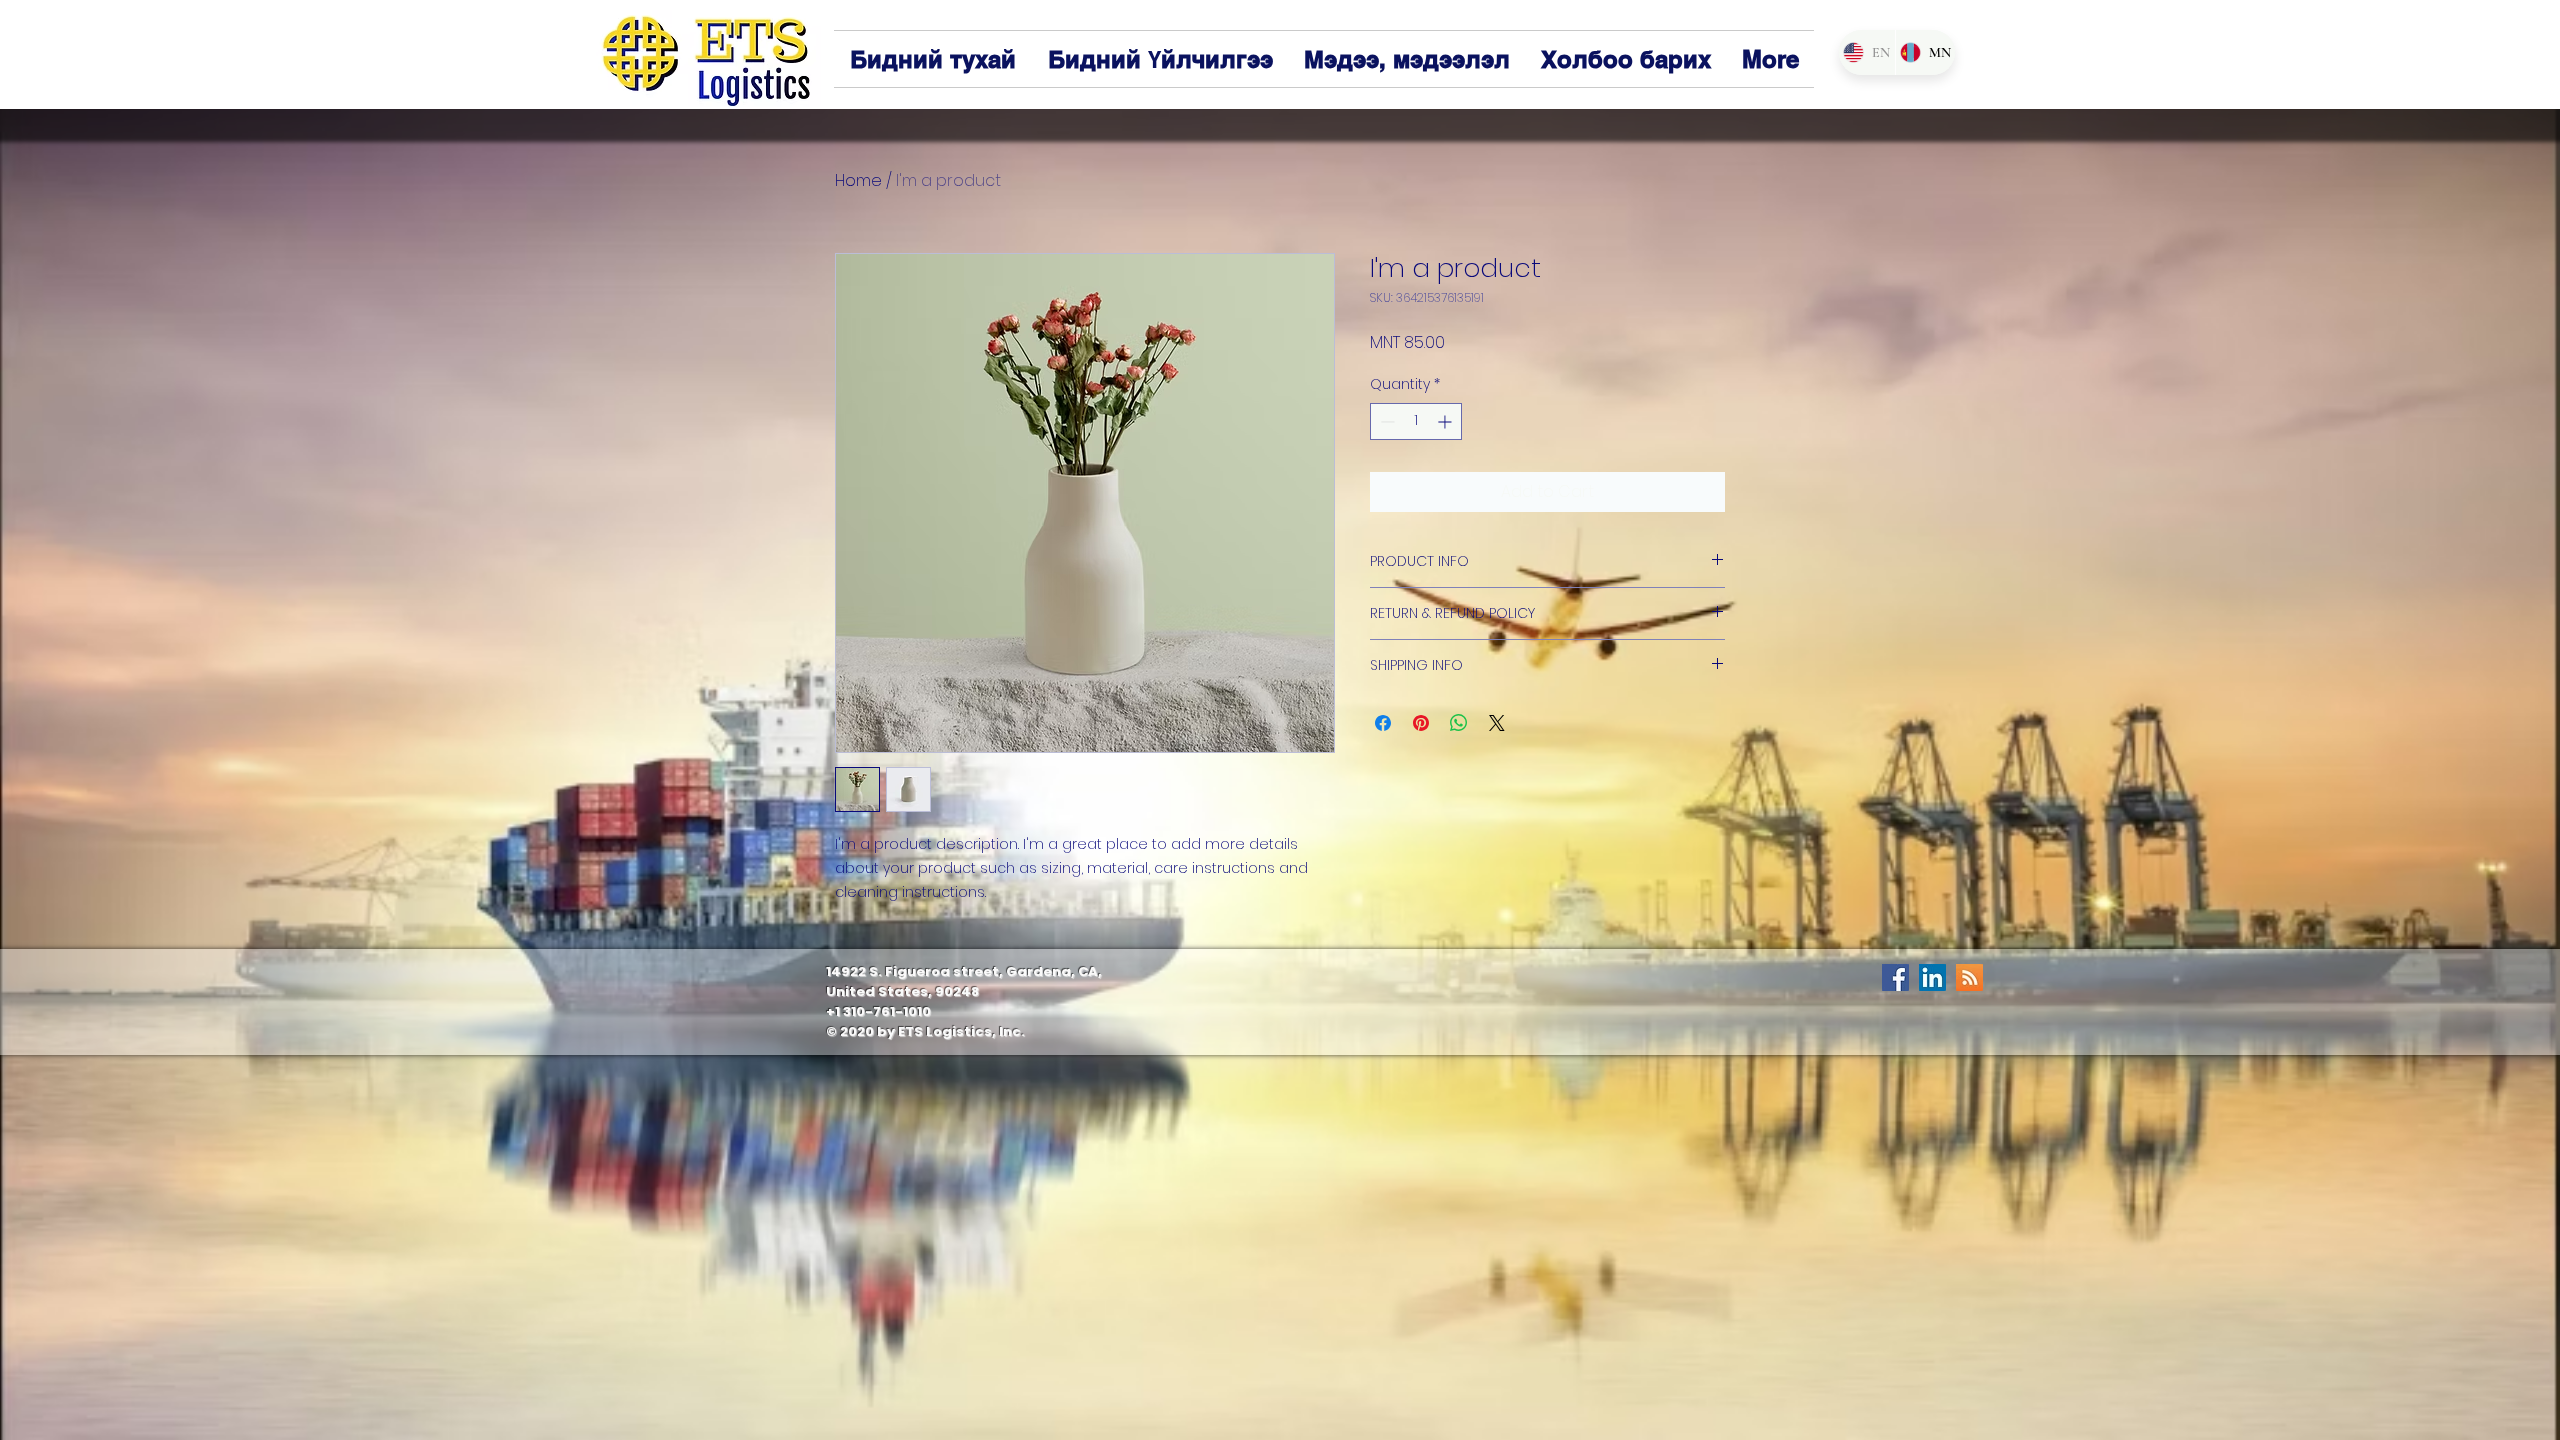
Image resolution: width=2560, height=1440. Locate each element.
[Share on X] (1497, 723)
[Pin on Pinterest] (1421, 723)
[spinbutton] (1416, 421)
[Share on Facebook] (1383, 723)
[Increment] (1446, 421)
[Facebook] (1895, 977)
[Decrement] (1385, 421)
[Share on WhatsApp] (1459, 723)
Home (858, 180)
